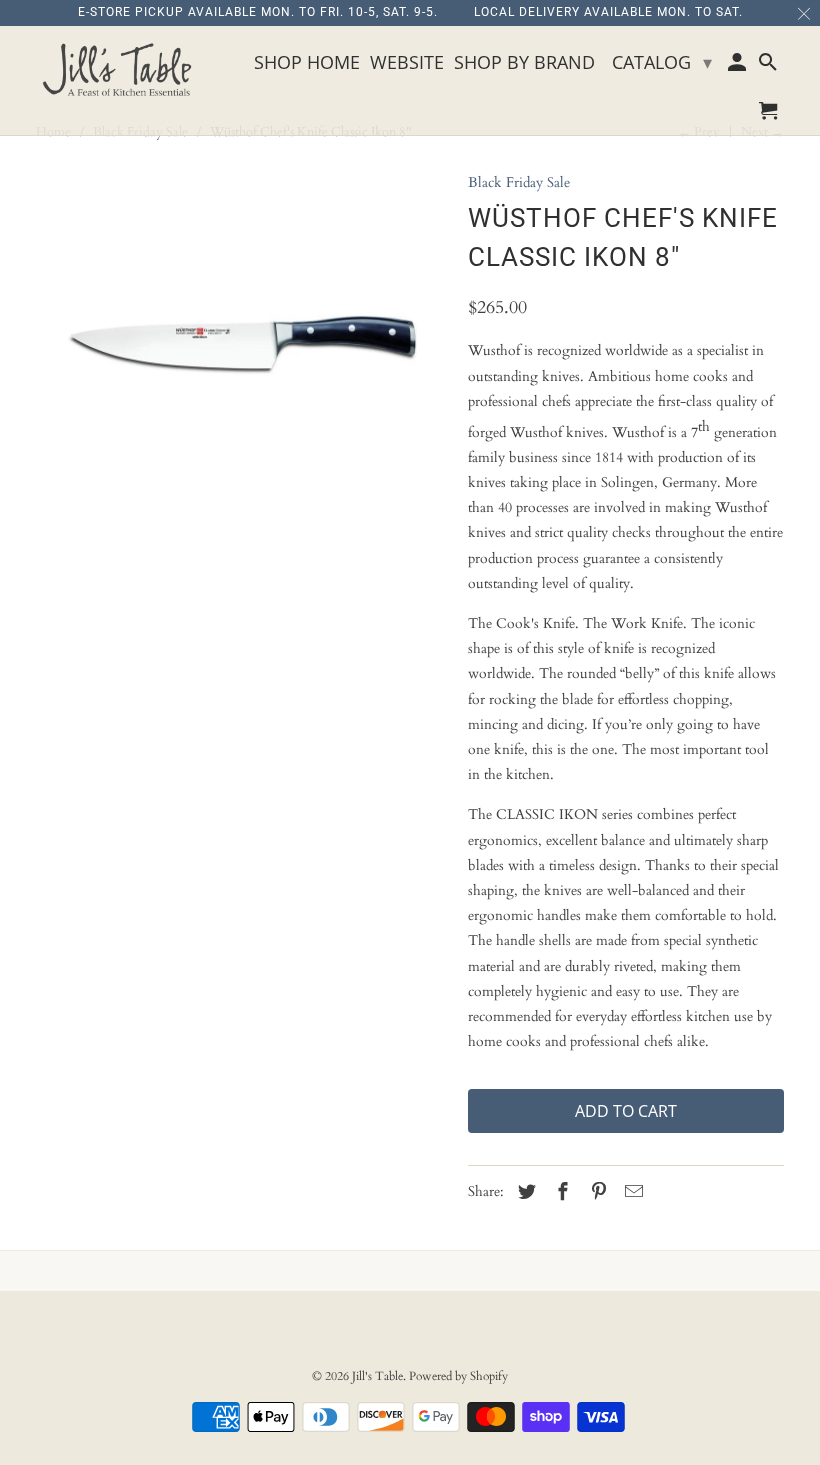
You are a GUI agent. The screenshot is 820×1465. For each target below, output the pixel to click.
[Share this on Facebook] (560, 1192)
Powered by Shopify (458, 1376)
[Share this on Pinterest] (596, 1192)
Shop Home (307, 63)
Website (407, 63)
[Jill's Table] (122, 71)
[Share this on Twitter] (524, 1192)
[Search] (770, 66)
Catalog (662, 62)
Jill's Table (377, 1376)
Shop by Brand (524, 63)
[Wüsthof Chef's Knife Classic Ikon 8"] (242, 345)
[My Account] (738, 66)
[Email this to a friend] (631, 1192)
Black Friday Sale (519, 182)
